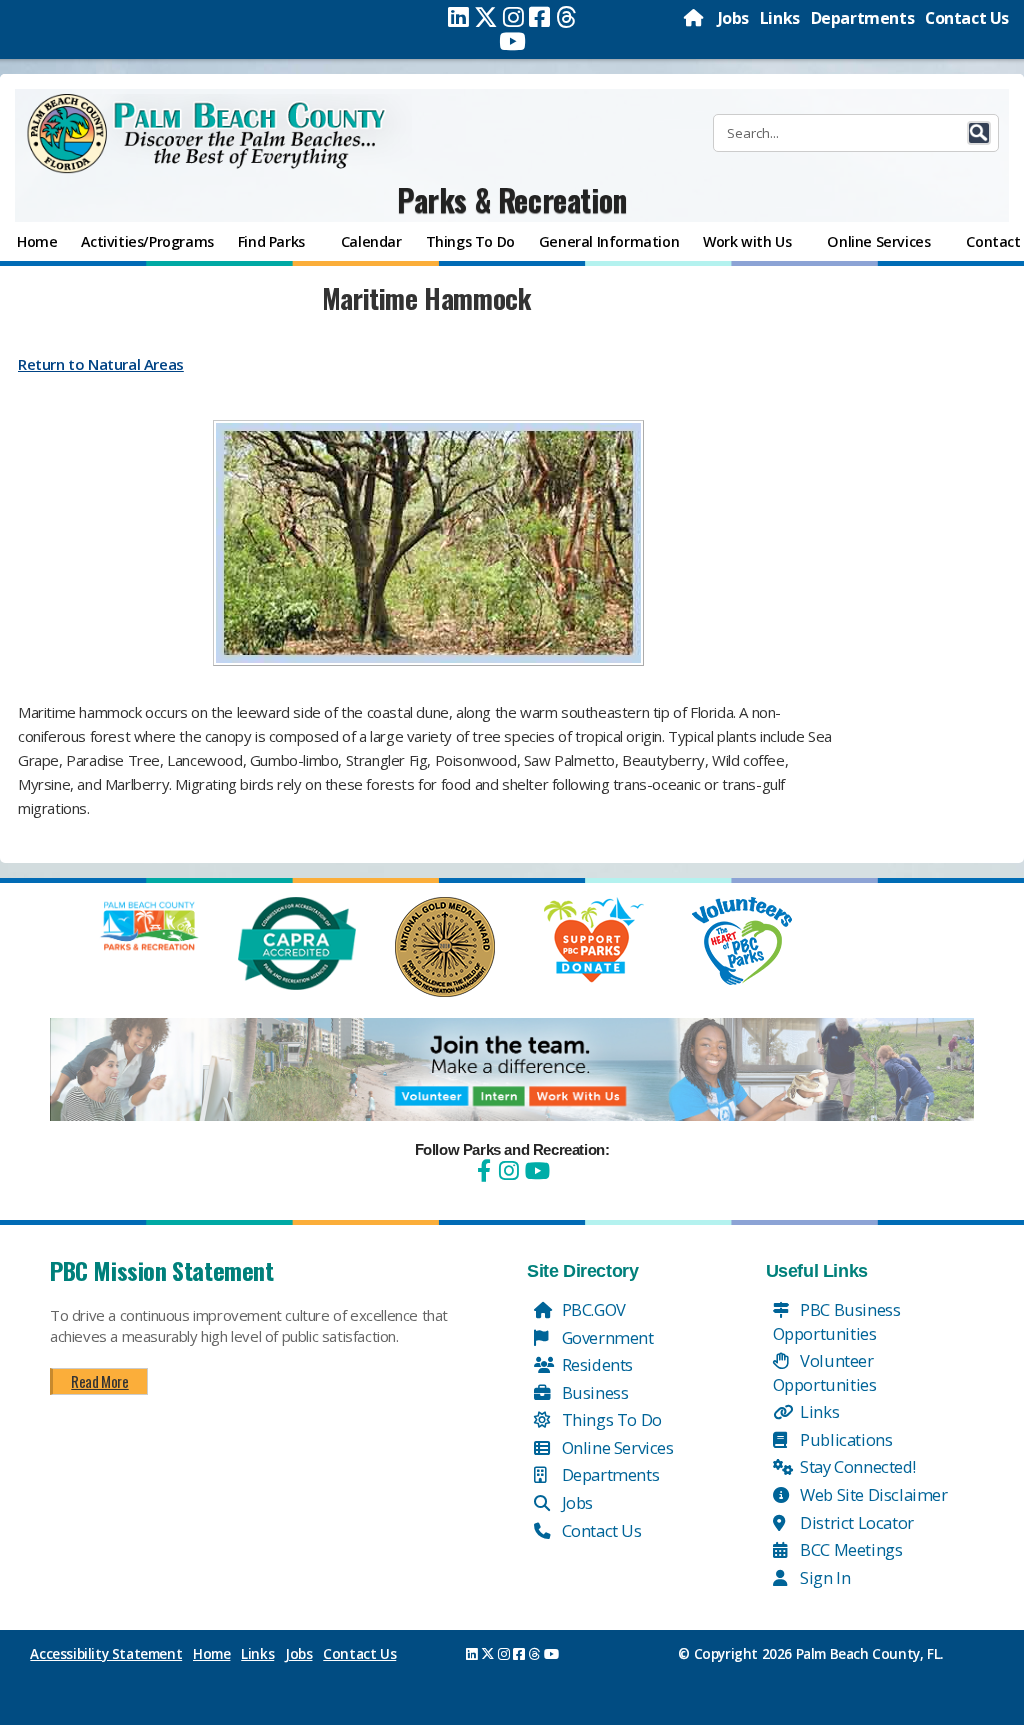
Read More (99, 1381)
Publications (845, 1439)
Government (606, 1337)
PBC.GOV (592, 1309)
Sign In (824, 1577)
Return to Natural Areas (101, 364)
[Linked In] (458, 17)
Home (211, 1654)
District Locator (855, 1522)
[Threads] (566, 17)
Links (780, 18)
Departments (863, 18)
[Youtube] (512, 41)
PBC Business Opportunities (837, 1321)
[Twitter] (486, 17)
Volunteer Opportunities (825, 1372)
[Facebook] (539, 17)
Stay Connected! (856, 1466)
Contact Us (967, 18)
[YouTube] (535, 1170)
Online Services (616, 1447)
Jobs (733, 18)
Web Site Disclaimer (872, 1494)
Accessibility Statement (106, 1654)
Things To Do (610, 1419)
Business (593, 1392)
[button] (979, 133)
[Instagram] (513, 17)
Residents (595, 1364)
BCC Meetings (850, 1549)
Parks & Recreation (512, 199)
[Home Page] (695, 18)
